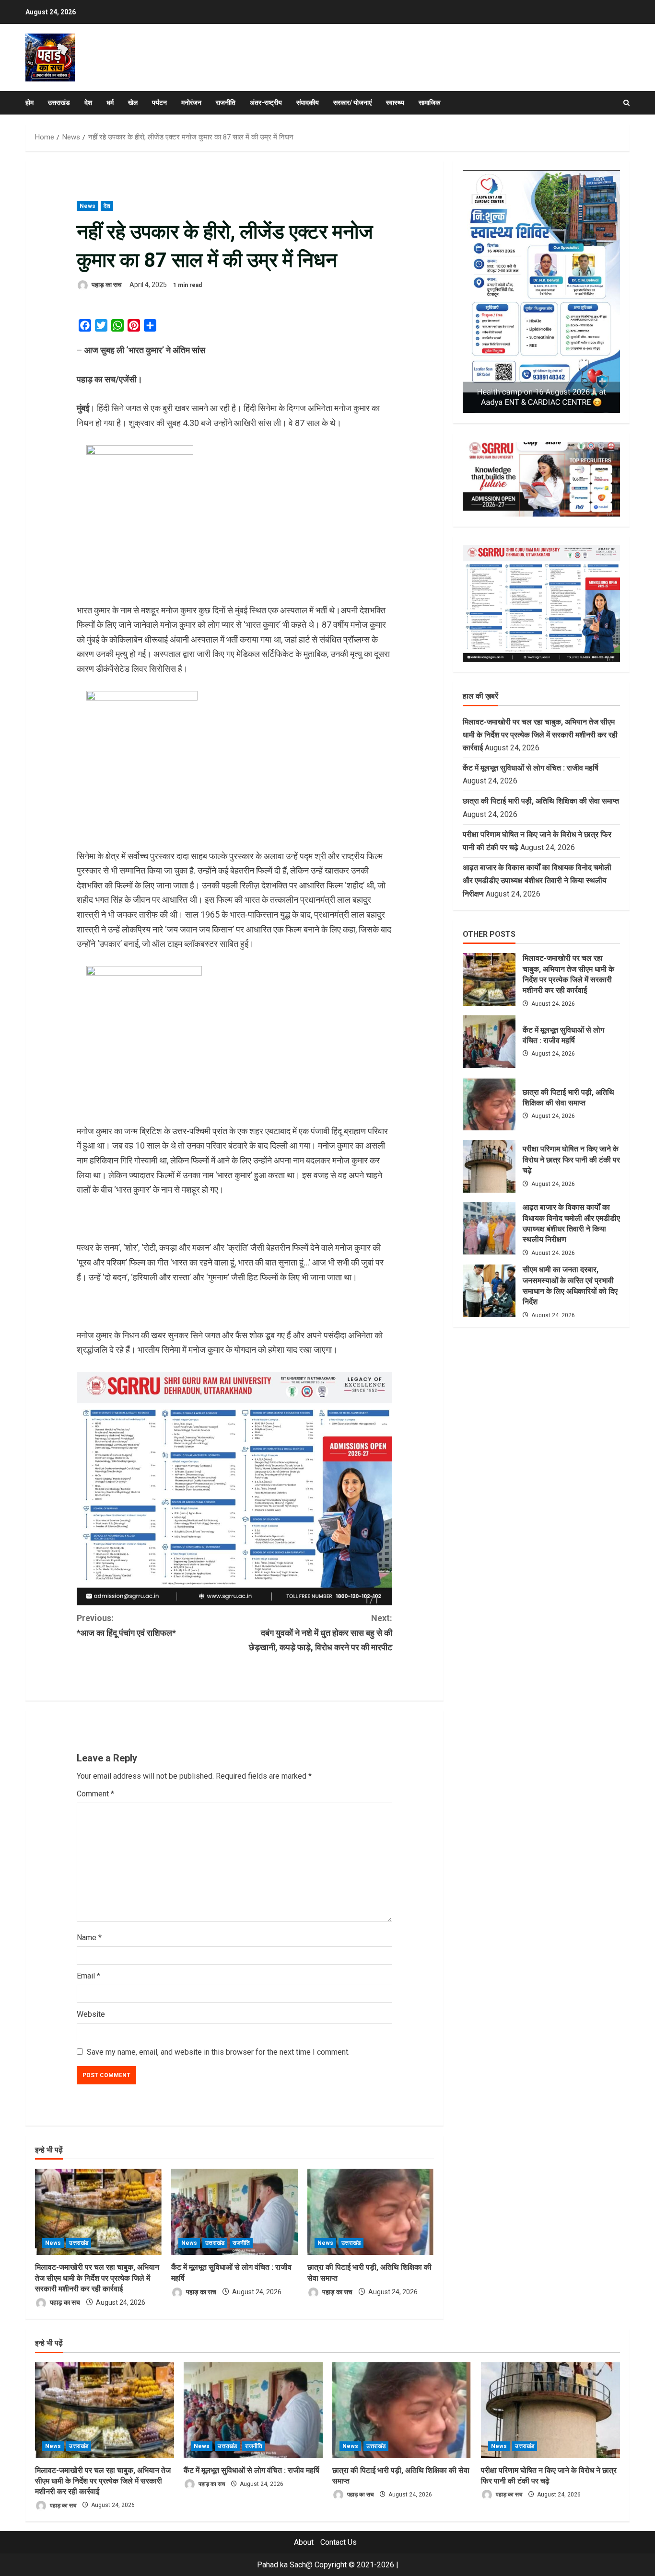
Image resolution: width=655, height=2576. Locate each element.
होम (29, 103)
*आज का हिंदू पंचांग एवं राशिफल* (126, 1625)
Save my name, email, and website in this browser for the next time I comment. (218, 2052)
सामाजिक (429, 103)
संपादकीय (308, 103)
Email (88, 1976)
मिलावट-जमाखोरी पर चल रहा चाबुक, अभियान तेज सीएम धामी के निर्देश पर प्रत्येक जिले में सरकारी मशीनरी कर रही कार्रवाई (97, 2278)
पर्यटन (159, 103)
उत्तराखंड (59, 103)
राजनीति (226, 103)
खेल (133, 103)
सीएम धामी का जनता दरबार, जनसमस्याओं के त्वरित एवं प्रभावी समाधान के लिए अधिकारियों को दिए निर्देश (489, 1291)
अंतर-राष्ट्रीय (266, 103)
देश (88, 103)
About (304, 2542)
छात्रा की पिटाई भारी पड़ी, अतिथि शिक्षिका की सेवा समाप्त (541, 801)
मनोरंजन (191, 103)
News (88, 206)
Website (91, 2014)
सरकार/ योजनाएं (352, 103)
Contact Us (339, 2542)
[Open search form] (626, 103)
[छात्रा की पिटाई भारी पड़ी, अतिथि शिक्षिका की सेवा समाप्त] (371, 2212)
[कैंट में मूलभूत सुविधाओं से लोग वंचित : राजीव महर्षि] (234, 2212)
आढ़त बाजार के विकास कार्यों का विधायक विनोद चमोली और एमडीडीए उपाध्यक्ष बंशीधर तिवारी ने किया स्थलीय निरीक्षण (537, 880)
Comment (95, 1794)
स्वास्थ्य (395, 103)
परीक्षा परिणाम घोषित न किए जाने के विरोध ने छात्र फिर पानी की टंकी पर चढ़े (489, 1166)
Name (89, 1938)
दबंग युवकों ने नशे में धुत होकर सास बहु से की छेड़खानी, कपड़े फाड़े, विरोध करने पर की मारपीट (321, 1633)
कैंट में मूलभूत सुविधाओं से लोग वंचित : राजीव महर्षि (532, 768)
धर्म (110, 103)
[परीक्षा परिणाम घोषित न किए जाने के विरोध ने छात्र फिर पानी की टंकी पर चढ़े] (550, 2410)
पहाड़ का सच (106, 285)
